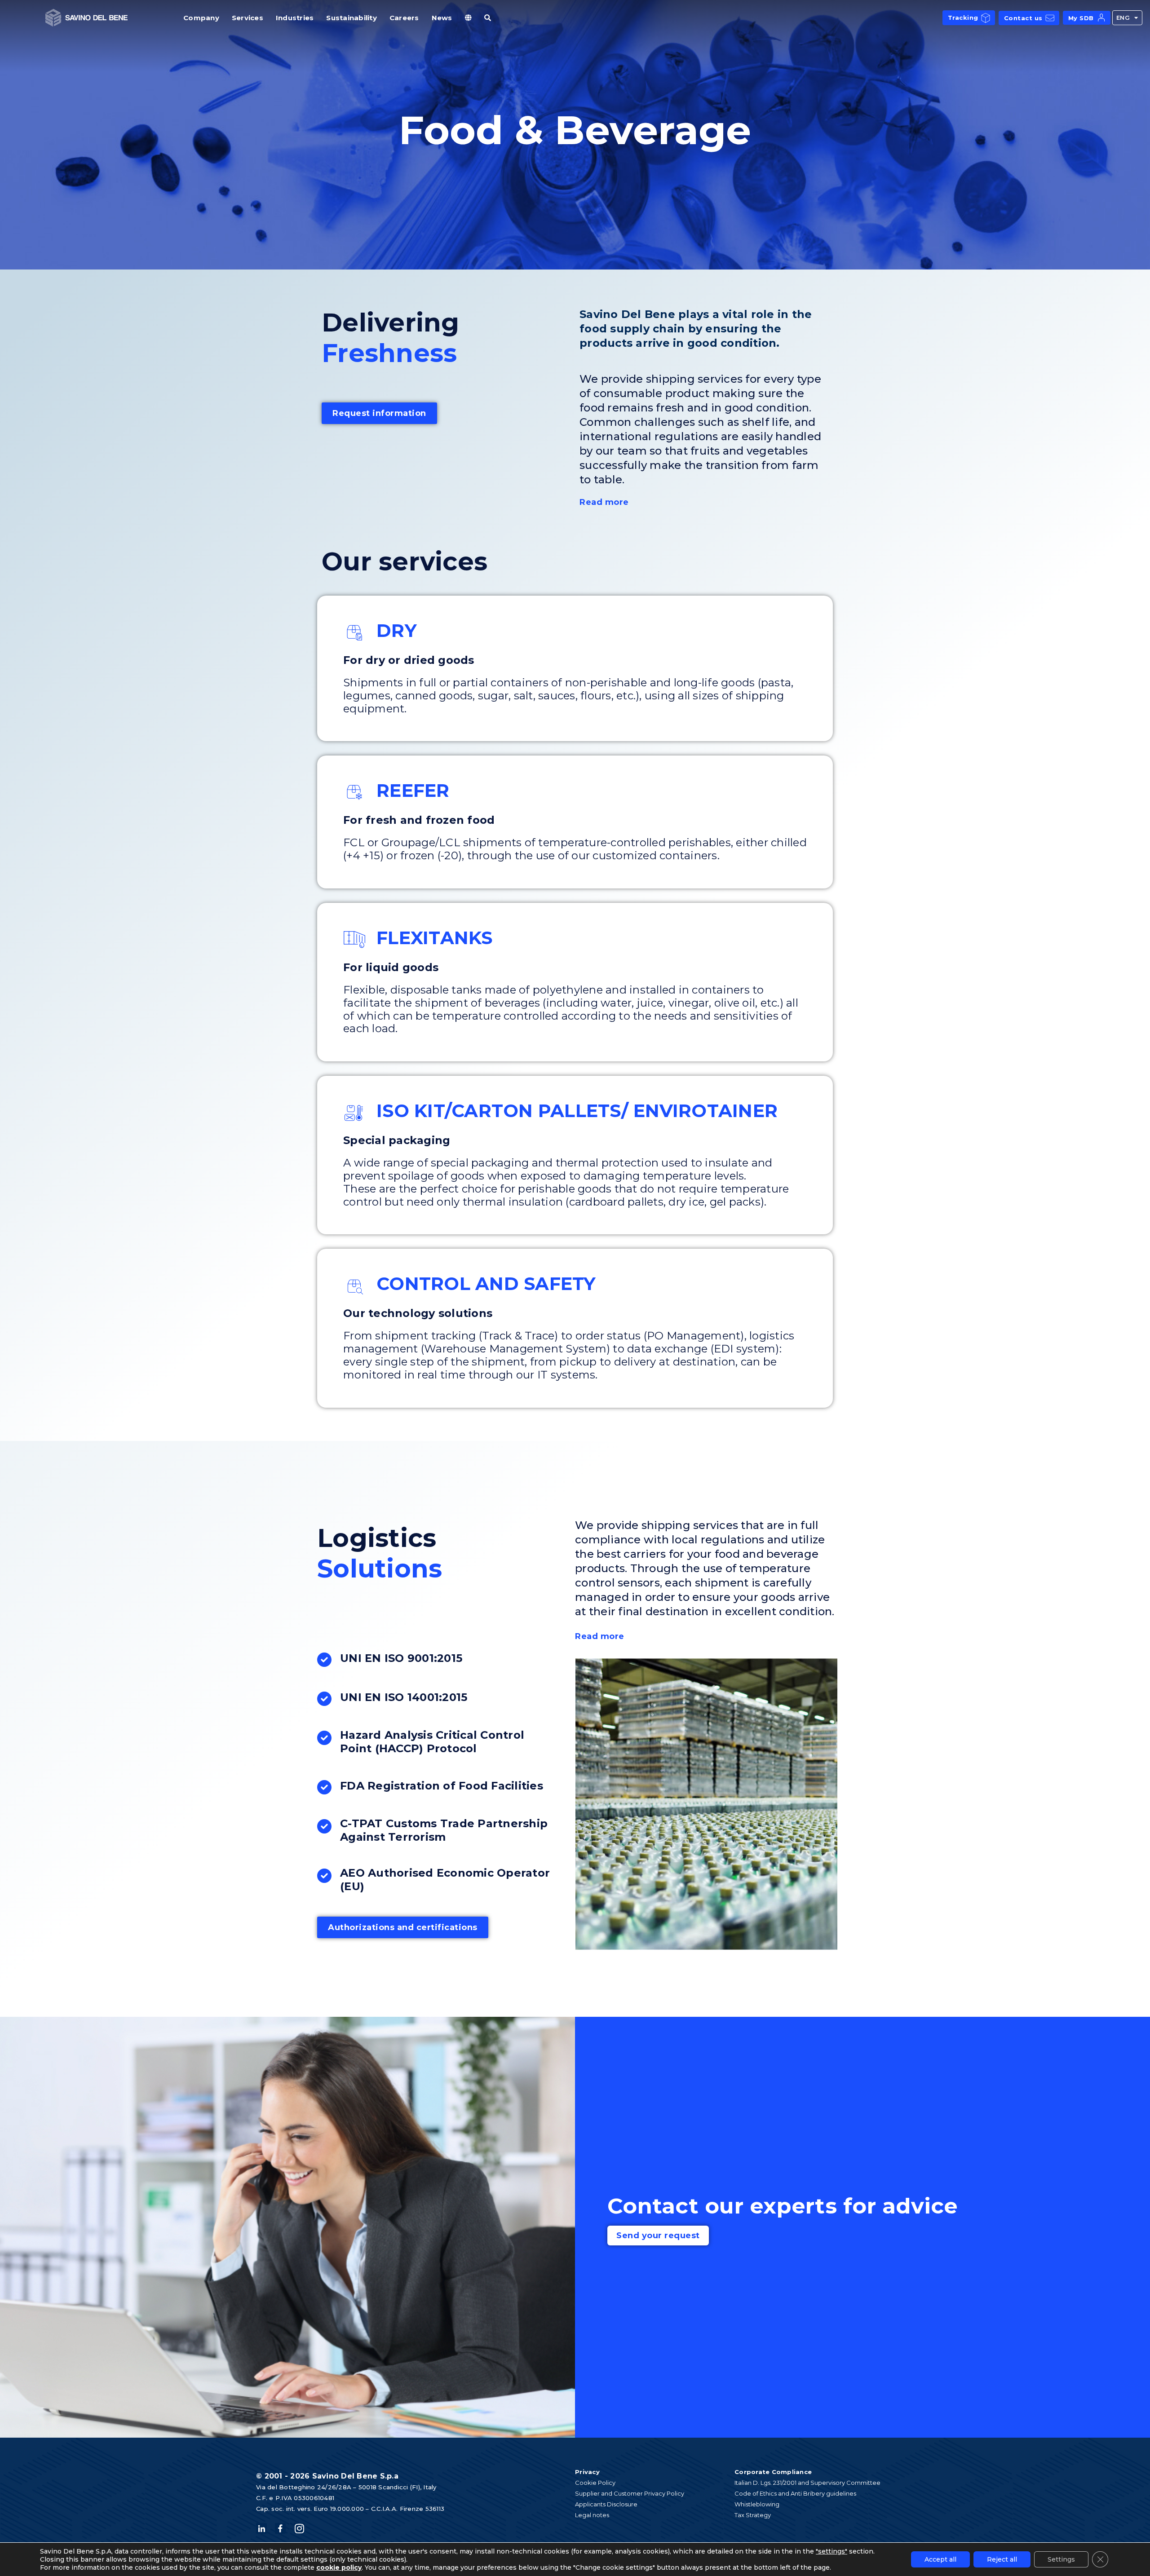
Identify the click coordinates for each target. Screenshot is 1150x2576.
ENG (1123, 18)
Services (248, 18)
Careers (404, 18)
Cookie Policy (595, 2483)
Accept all (940, 2559)
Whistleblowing (757, 2504)
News (442, 18)
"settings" (832, 2551)
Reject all (1002, 2559)
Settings (1061, 2559)
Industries (295, 18)
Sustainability (352, 18)
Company (201, 18)
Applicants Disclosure (606, 2504)
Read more (604, 502)
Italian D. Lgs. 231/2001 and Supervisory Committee (807, 2483)
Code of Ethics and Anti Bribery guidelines (795, 2493)
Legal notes (592, 2515)
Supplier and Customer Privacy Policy (630, 2493)
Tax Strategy (753, 2515)
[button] (704, 502)
